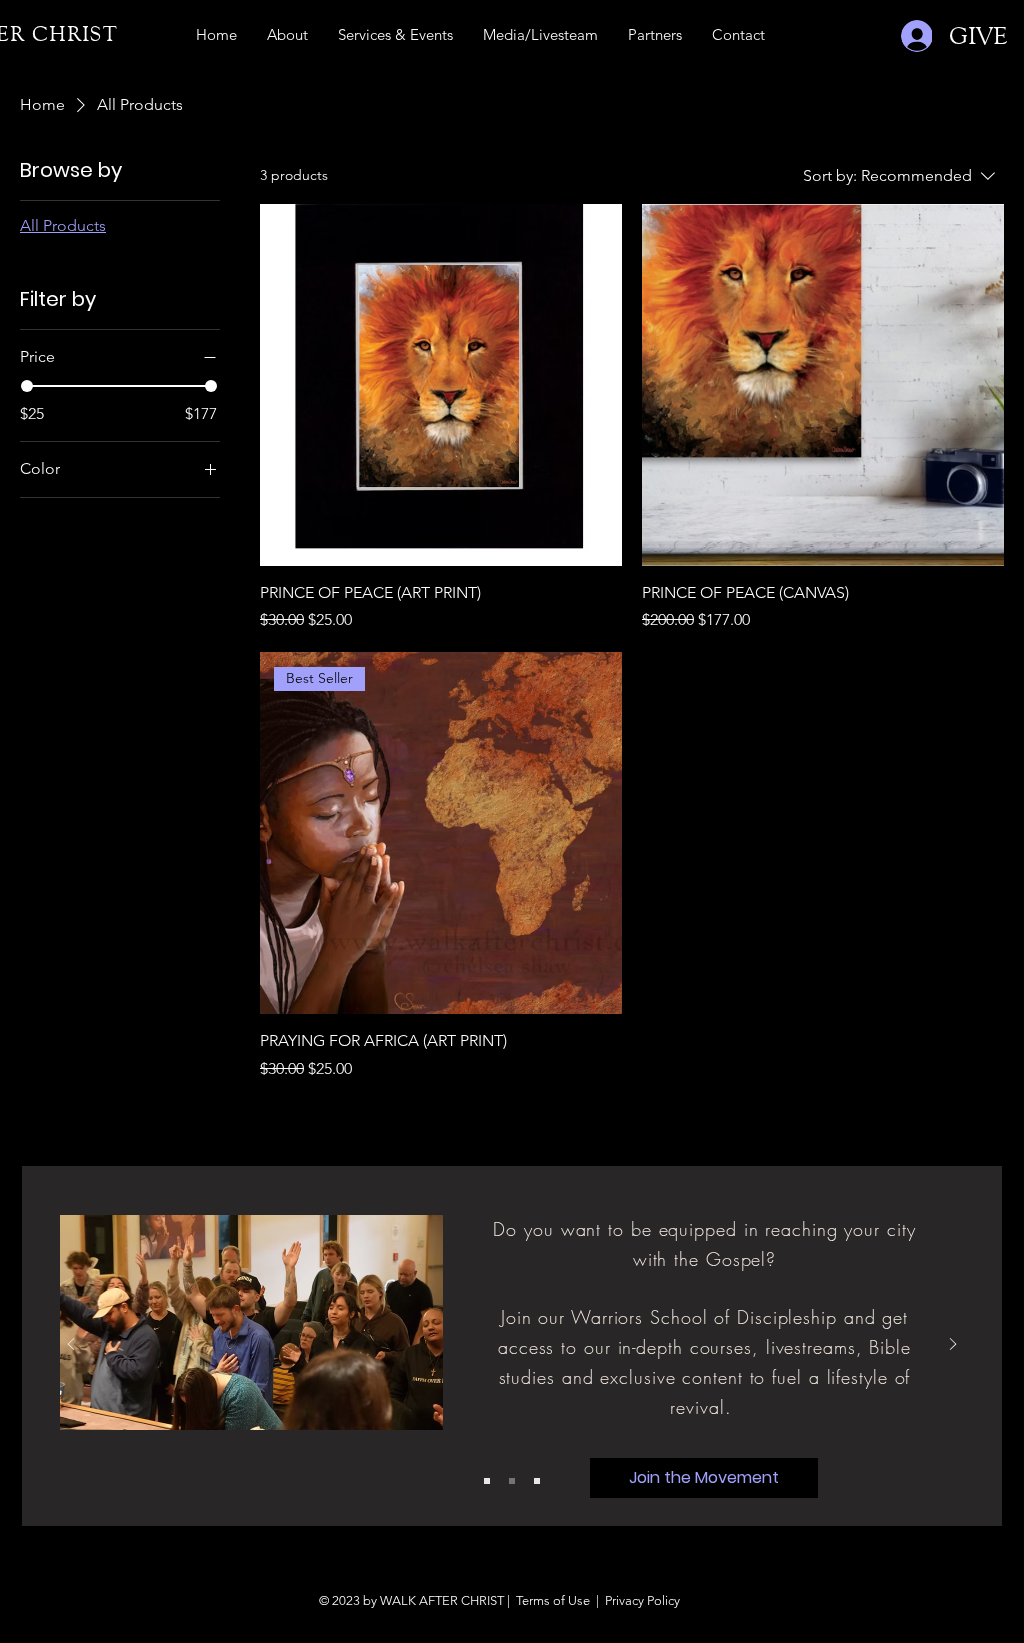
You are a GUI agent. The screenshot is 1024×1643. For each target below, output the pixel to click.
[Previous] (71, 1345)
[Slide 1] (487, 1481)
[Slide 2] (512, 1481)
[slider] (27, 386)
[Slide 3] (537, 1481)
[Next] (953, 1345)
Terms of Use (553, 1600)
